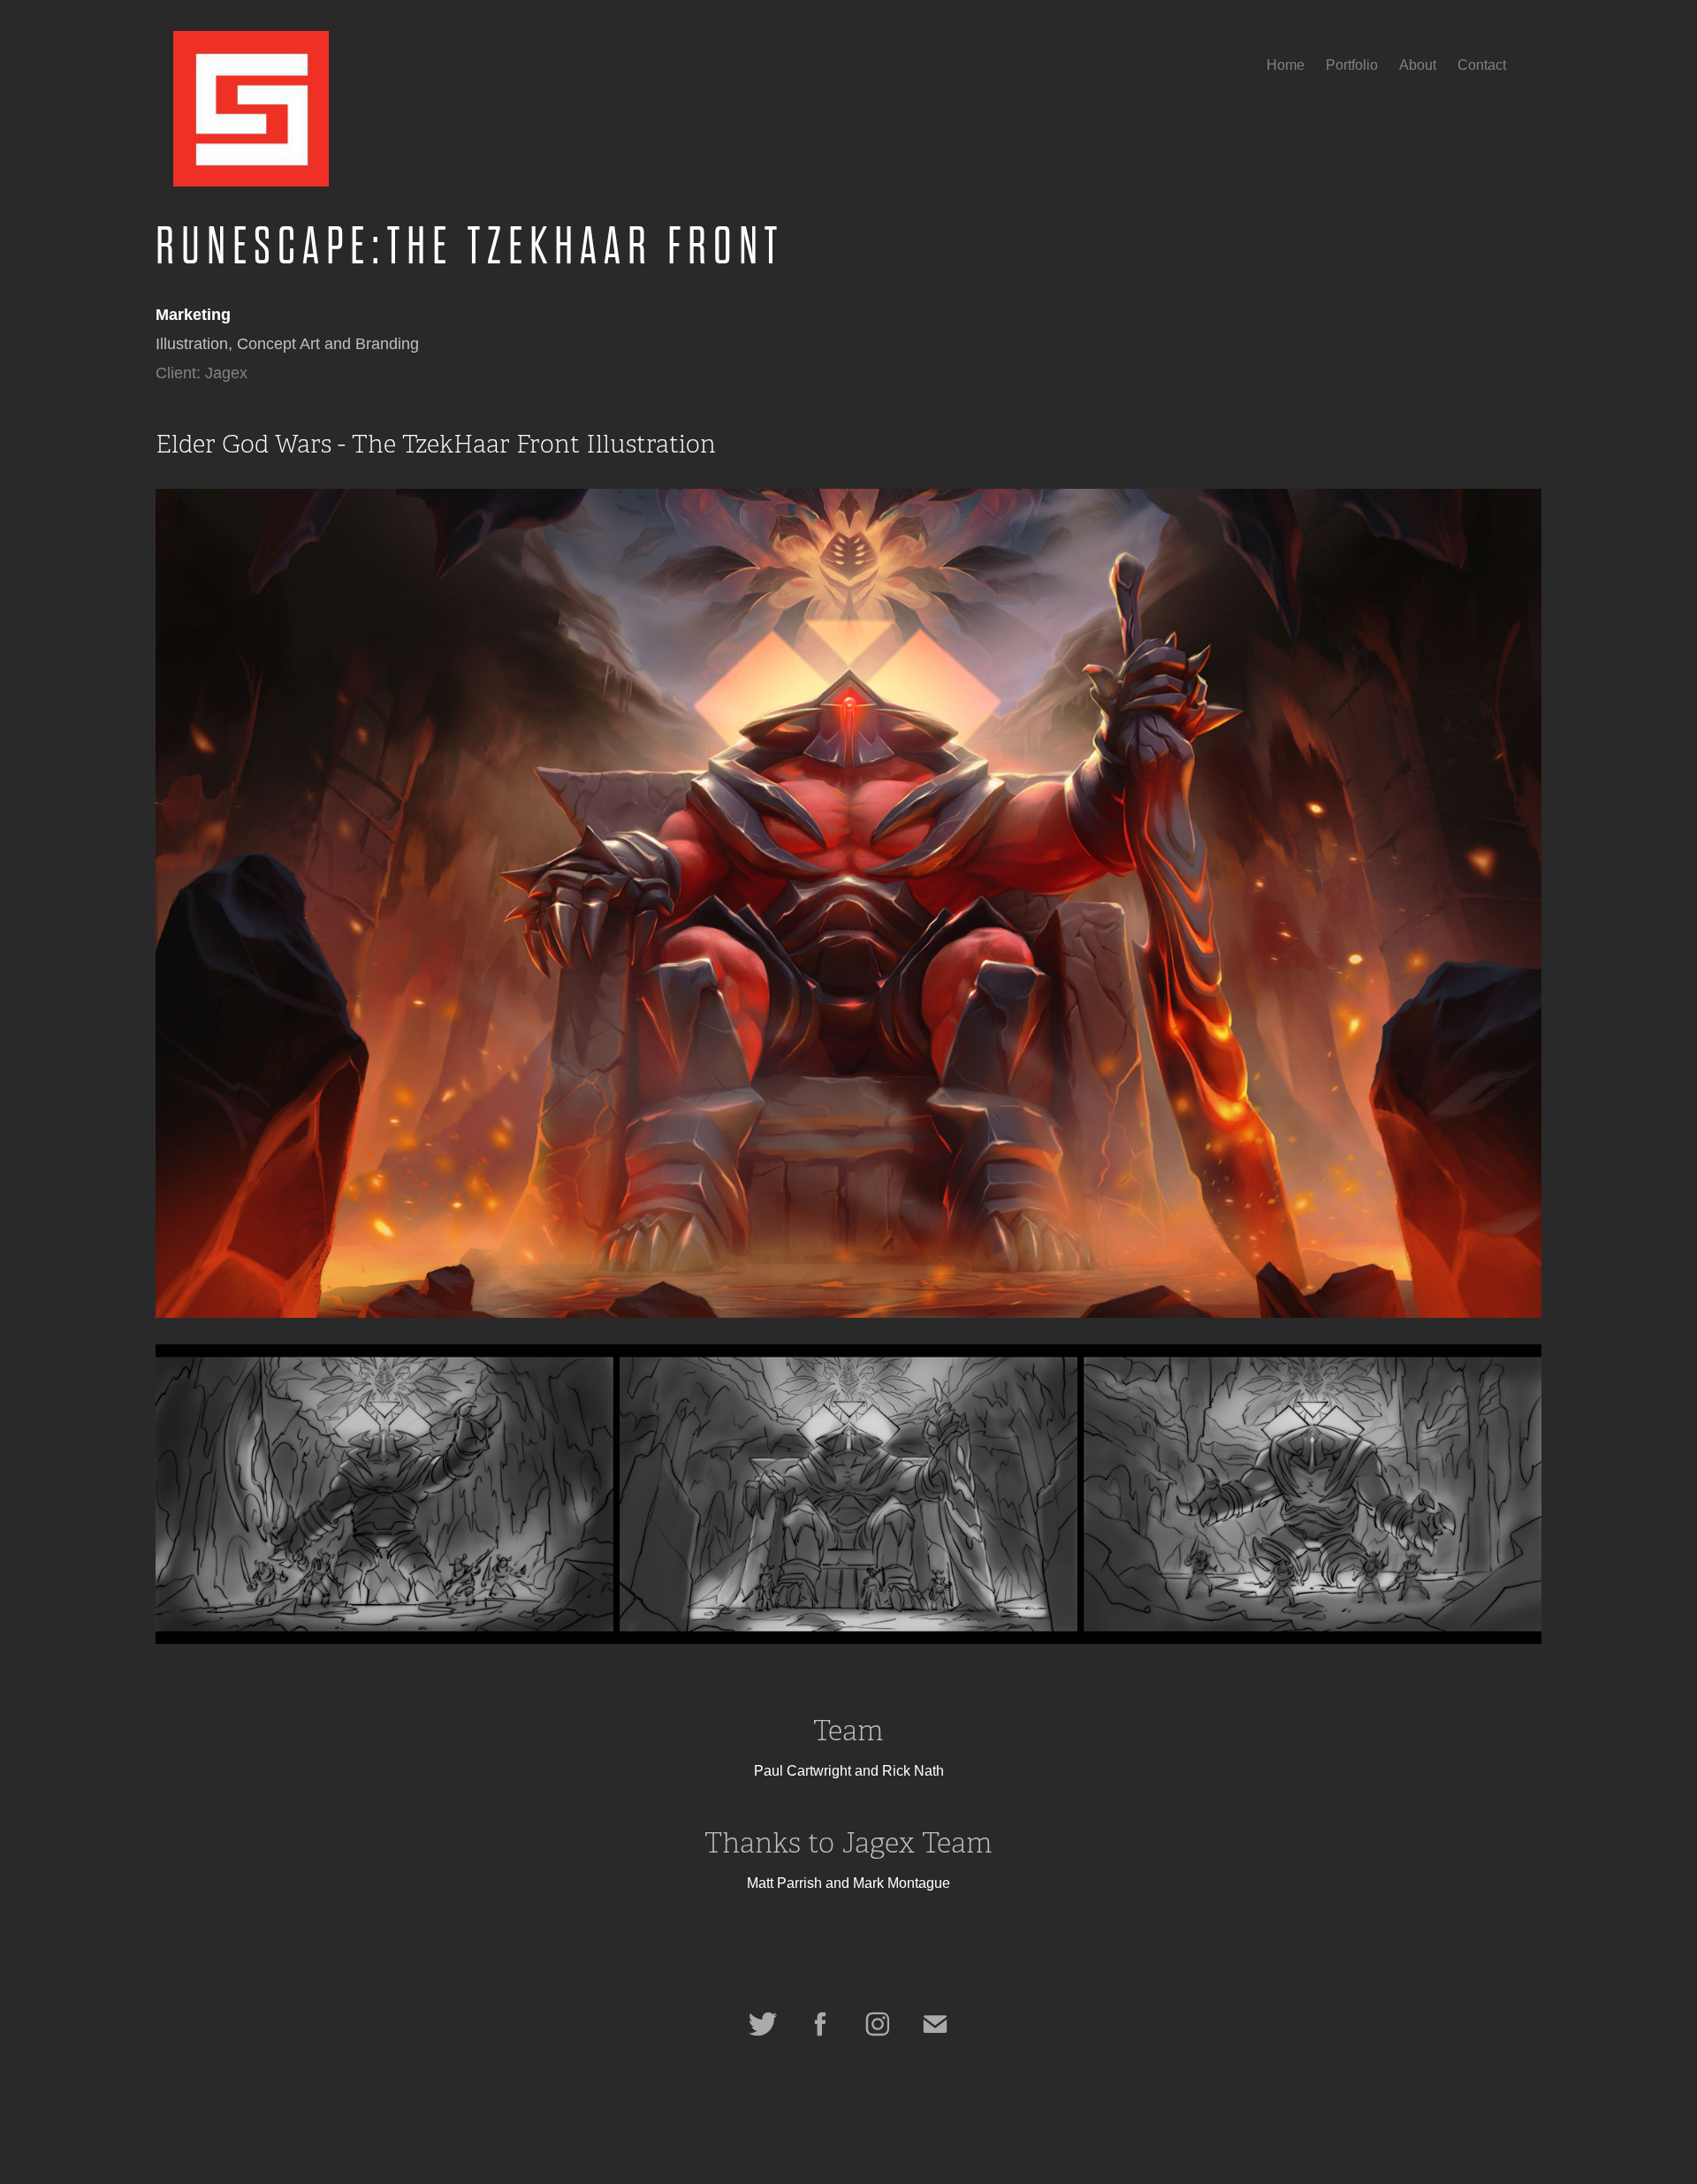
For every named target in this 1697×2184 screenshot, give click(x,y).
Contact (1482, 65)
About (1418, 65)
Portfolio (1352, 65)
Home (1286, 65)
